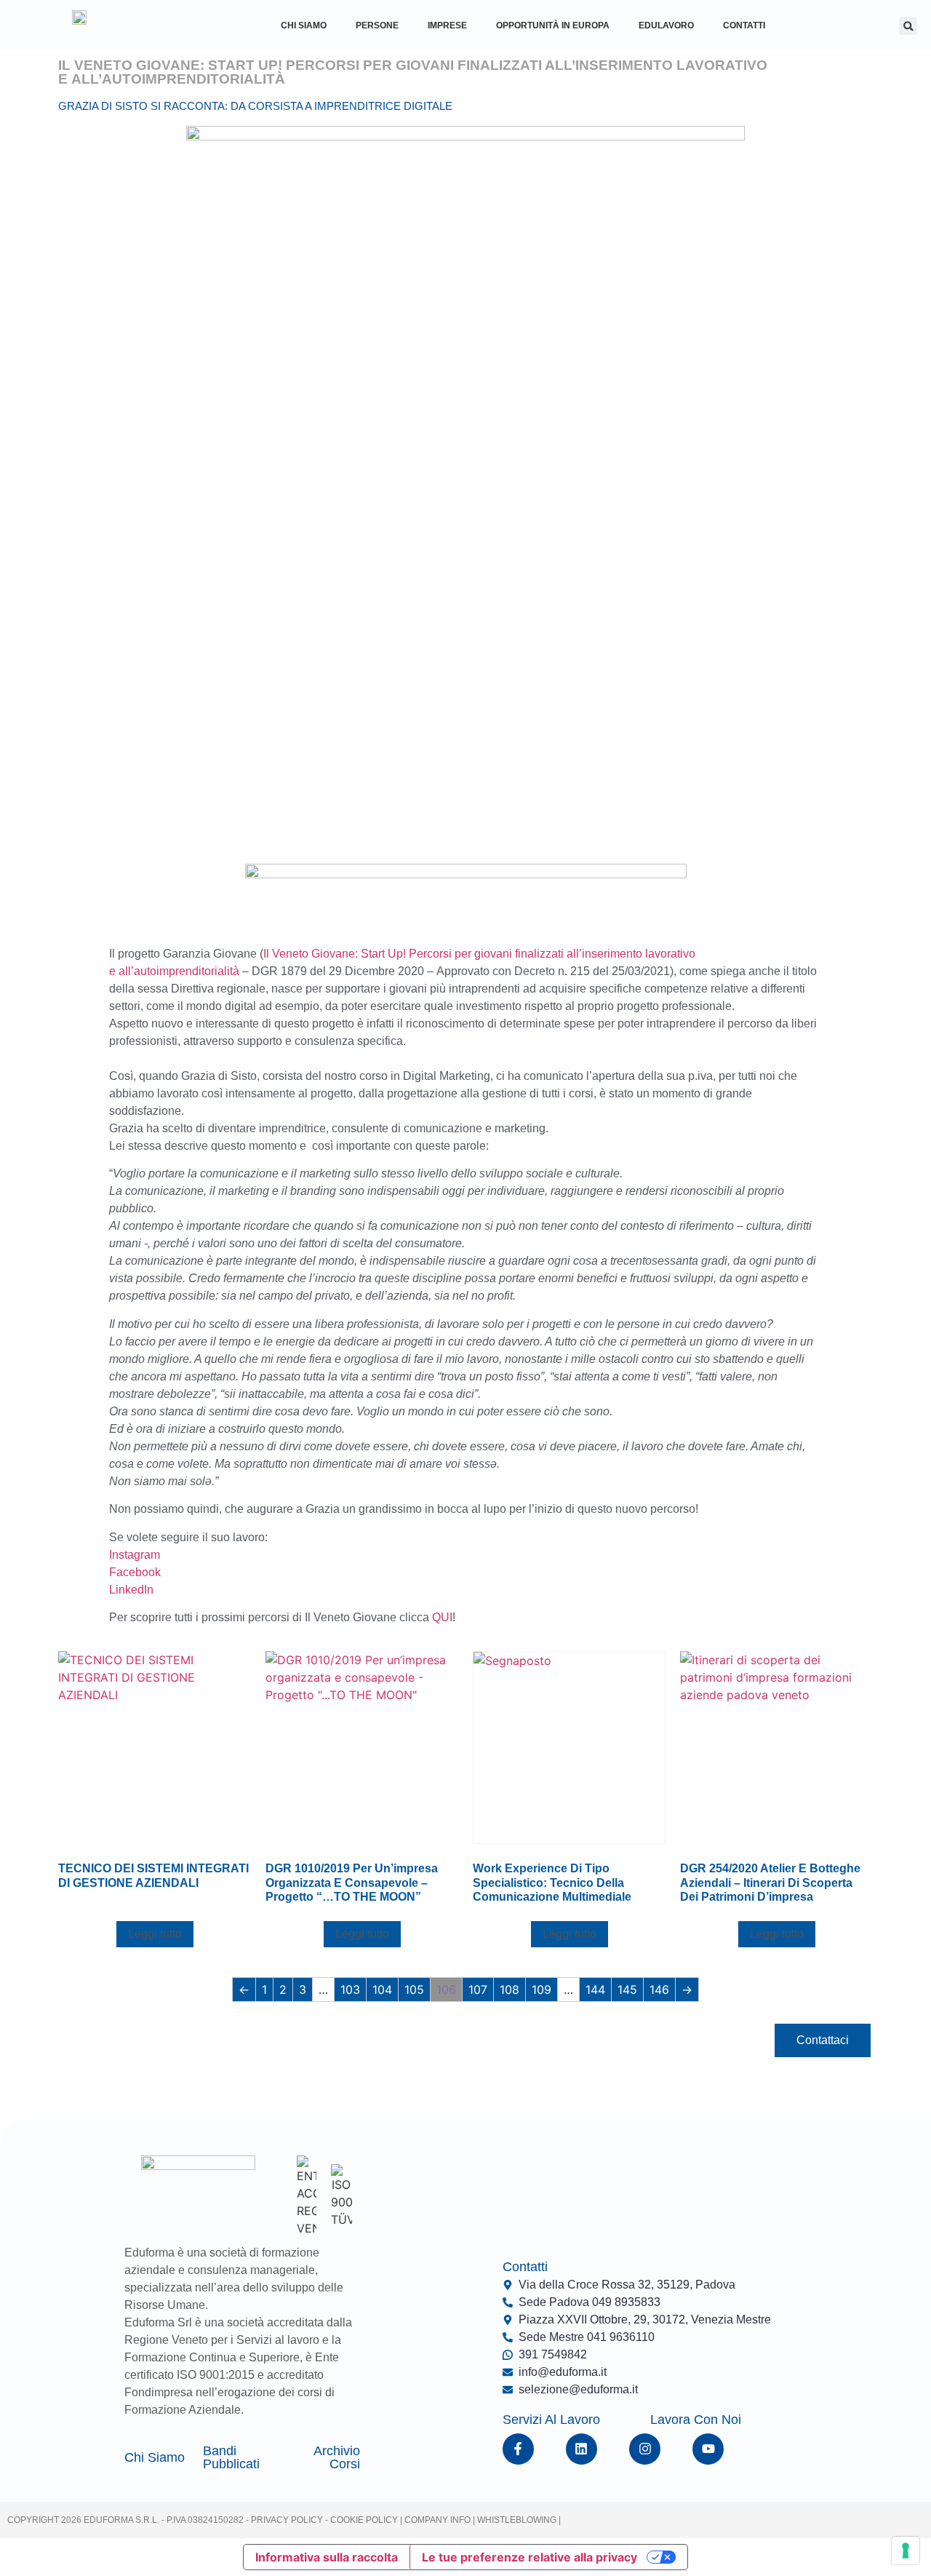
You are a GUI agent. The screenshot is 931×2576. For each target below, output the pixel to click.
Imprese (447, 25)
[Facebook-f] (518, 2449)
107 (478, 1989)
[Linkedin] (582, 2449)
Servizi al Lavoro (551, 2420)
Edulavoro (666, 25)
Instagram (135, 1555)
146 (659, 1989)
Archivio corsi (337, 2457)
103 (350, 1989)
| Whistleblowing (516, 2520)
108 (510, 1989)
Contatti (744, 25)
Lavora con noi (696, 2420)
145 (627, 1989)
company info (439, 2520)
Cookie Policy (363, 2520)
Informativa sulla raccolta (327, 2557)
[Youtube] (708, 2449)
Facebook (135, 1572)
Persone (377, 25)
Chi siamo (155, 2457)
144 (595, 1989)
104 (382, 1989)
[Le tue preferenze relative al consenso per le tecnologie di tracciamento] (906, 2551)
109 (542, 1989)
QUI (442, 1617)
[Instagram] (645, 2449)
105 (414, 1989)
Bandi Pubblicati (231, 2457)
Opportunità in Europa (553, 25)
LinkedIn (131, 1590)
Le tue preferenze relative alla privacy (530, 2557)
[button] (908, 26)
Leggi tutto (155, 1934)
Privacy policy (287, 2520)
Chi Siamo (304, 25)
